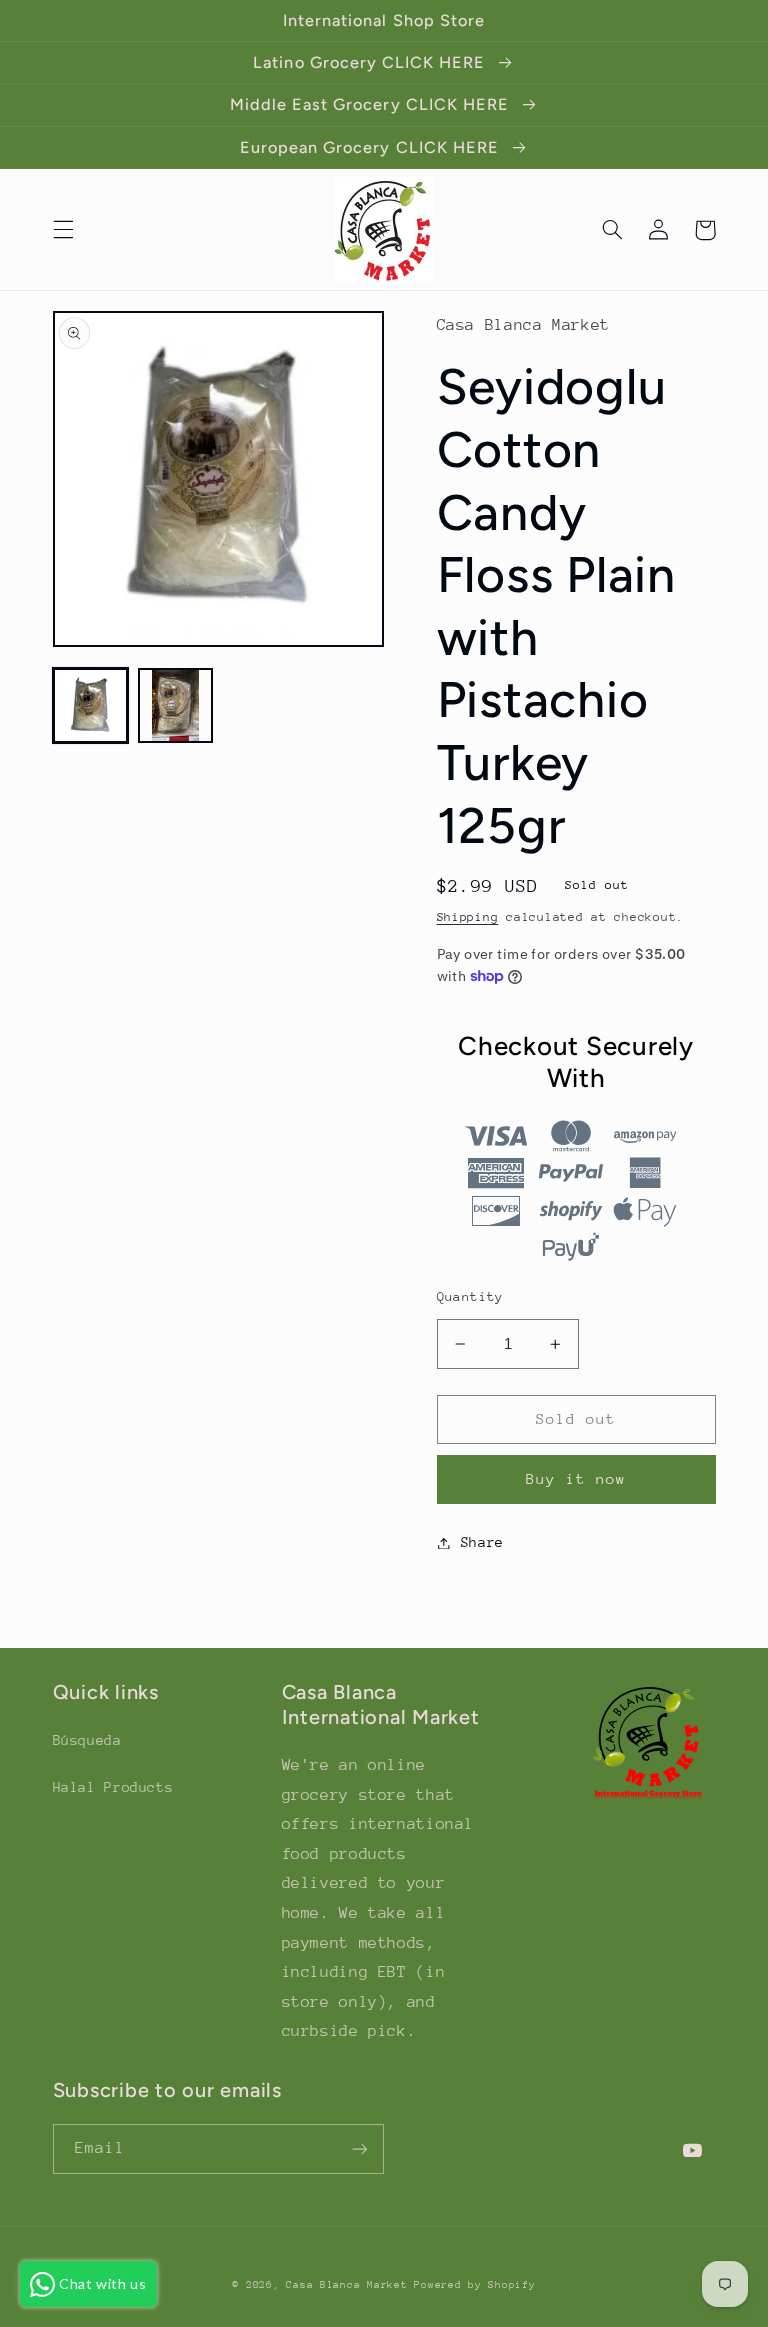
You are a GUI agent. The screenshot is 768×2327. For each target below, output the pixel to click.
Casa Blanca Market (350, 2285)
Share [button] (482, 1542)
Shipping (468, 917)
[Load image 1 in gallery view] (90, 705)
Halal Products (113, 1787)
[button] (63, 230)
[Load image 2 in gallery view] (175, 705)
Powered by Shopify (474, 2285)
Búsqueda (87, 1740)
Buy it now (576, 1478)
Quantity (470, 1296)
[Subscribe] (360, 2148)
